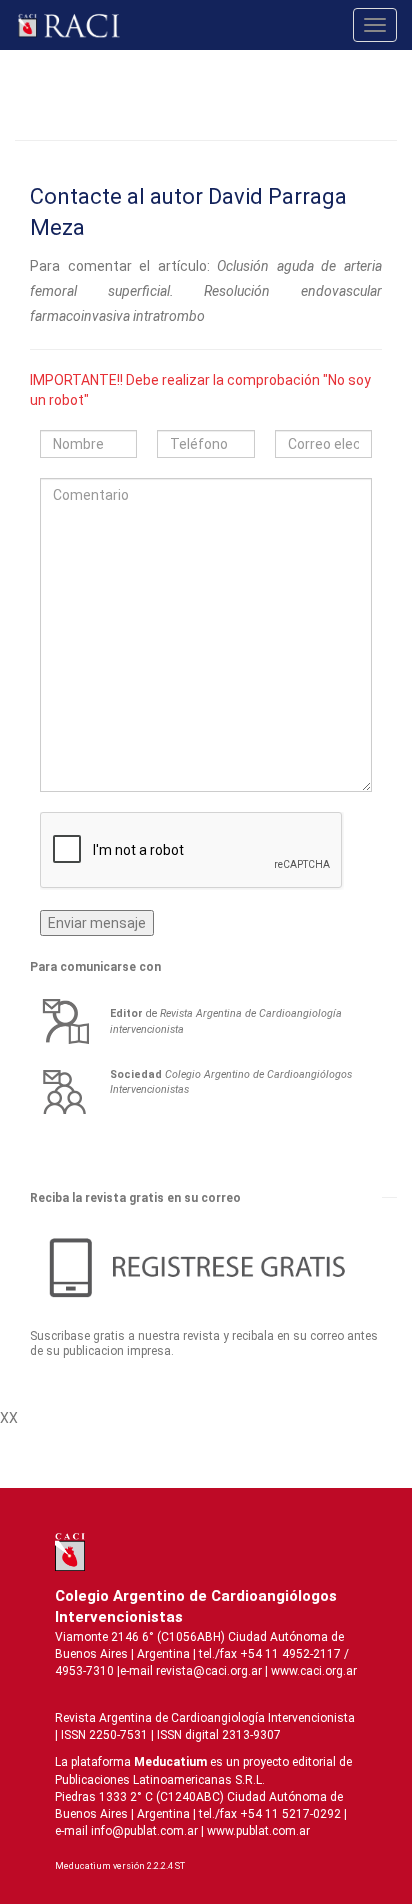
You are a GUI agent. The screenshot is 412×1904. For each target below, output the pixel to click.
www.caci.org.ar (314, 1671)
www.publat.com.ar (257, 1831)
